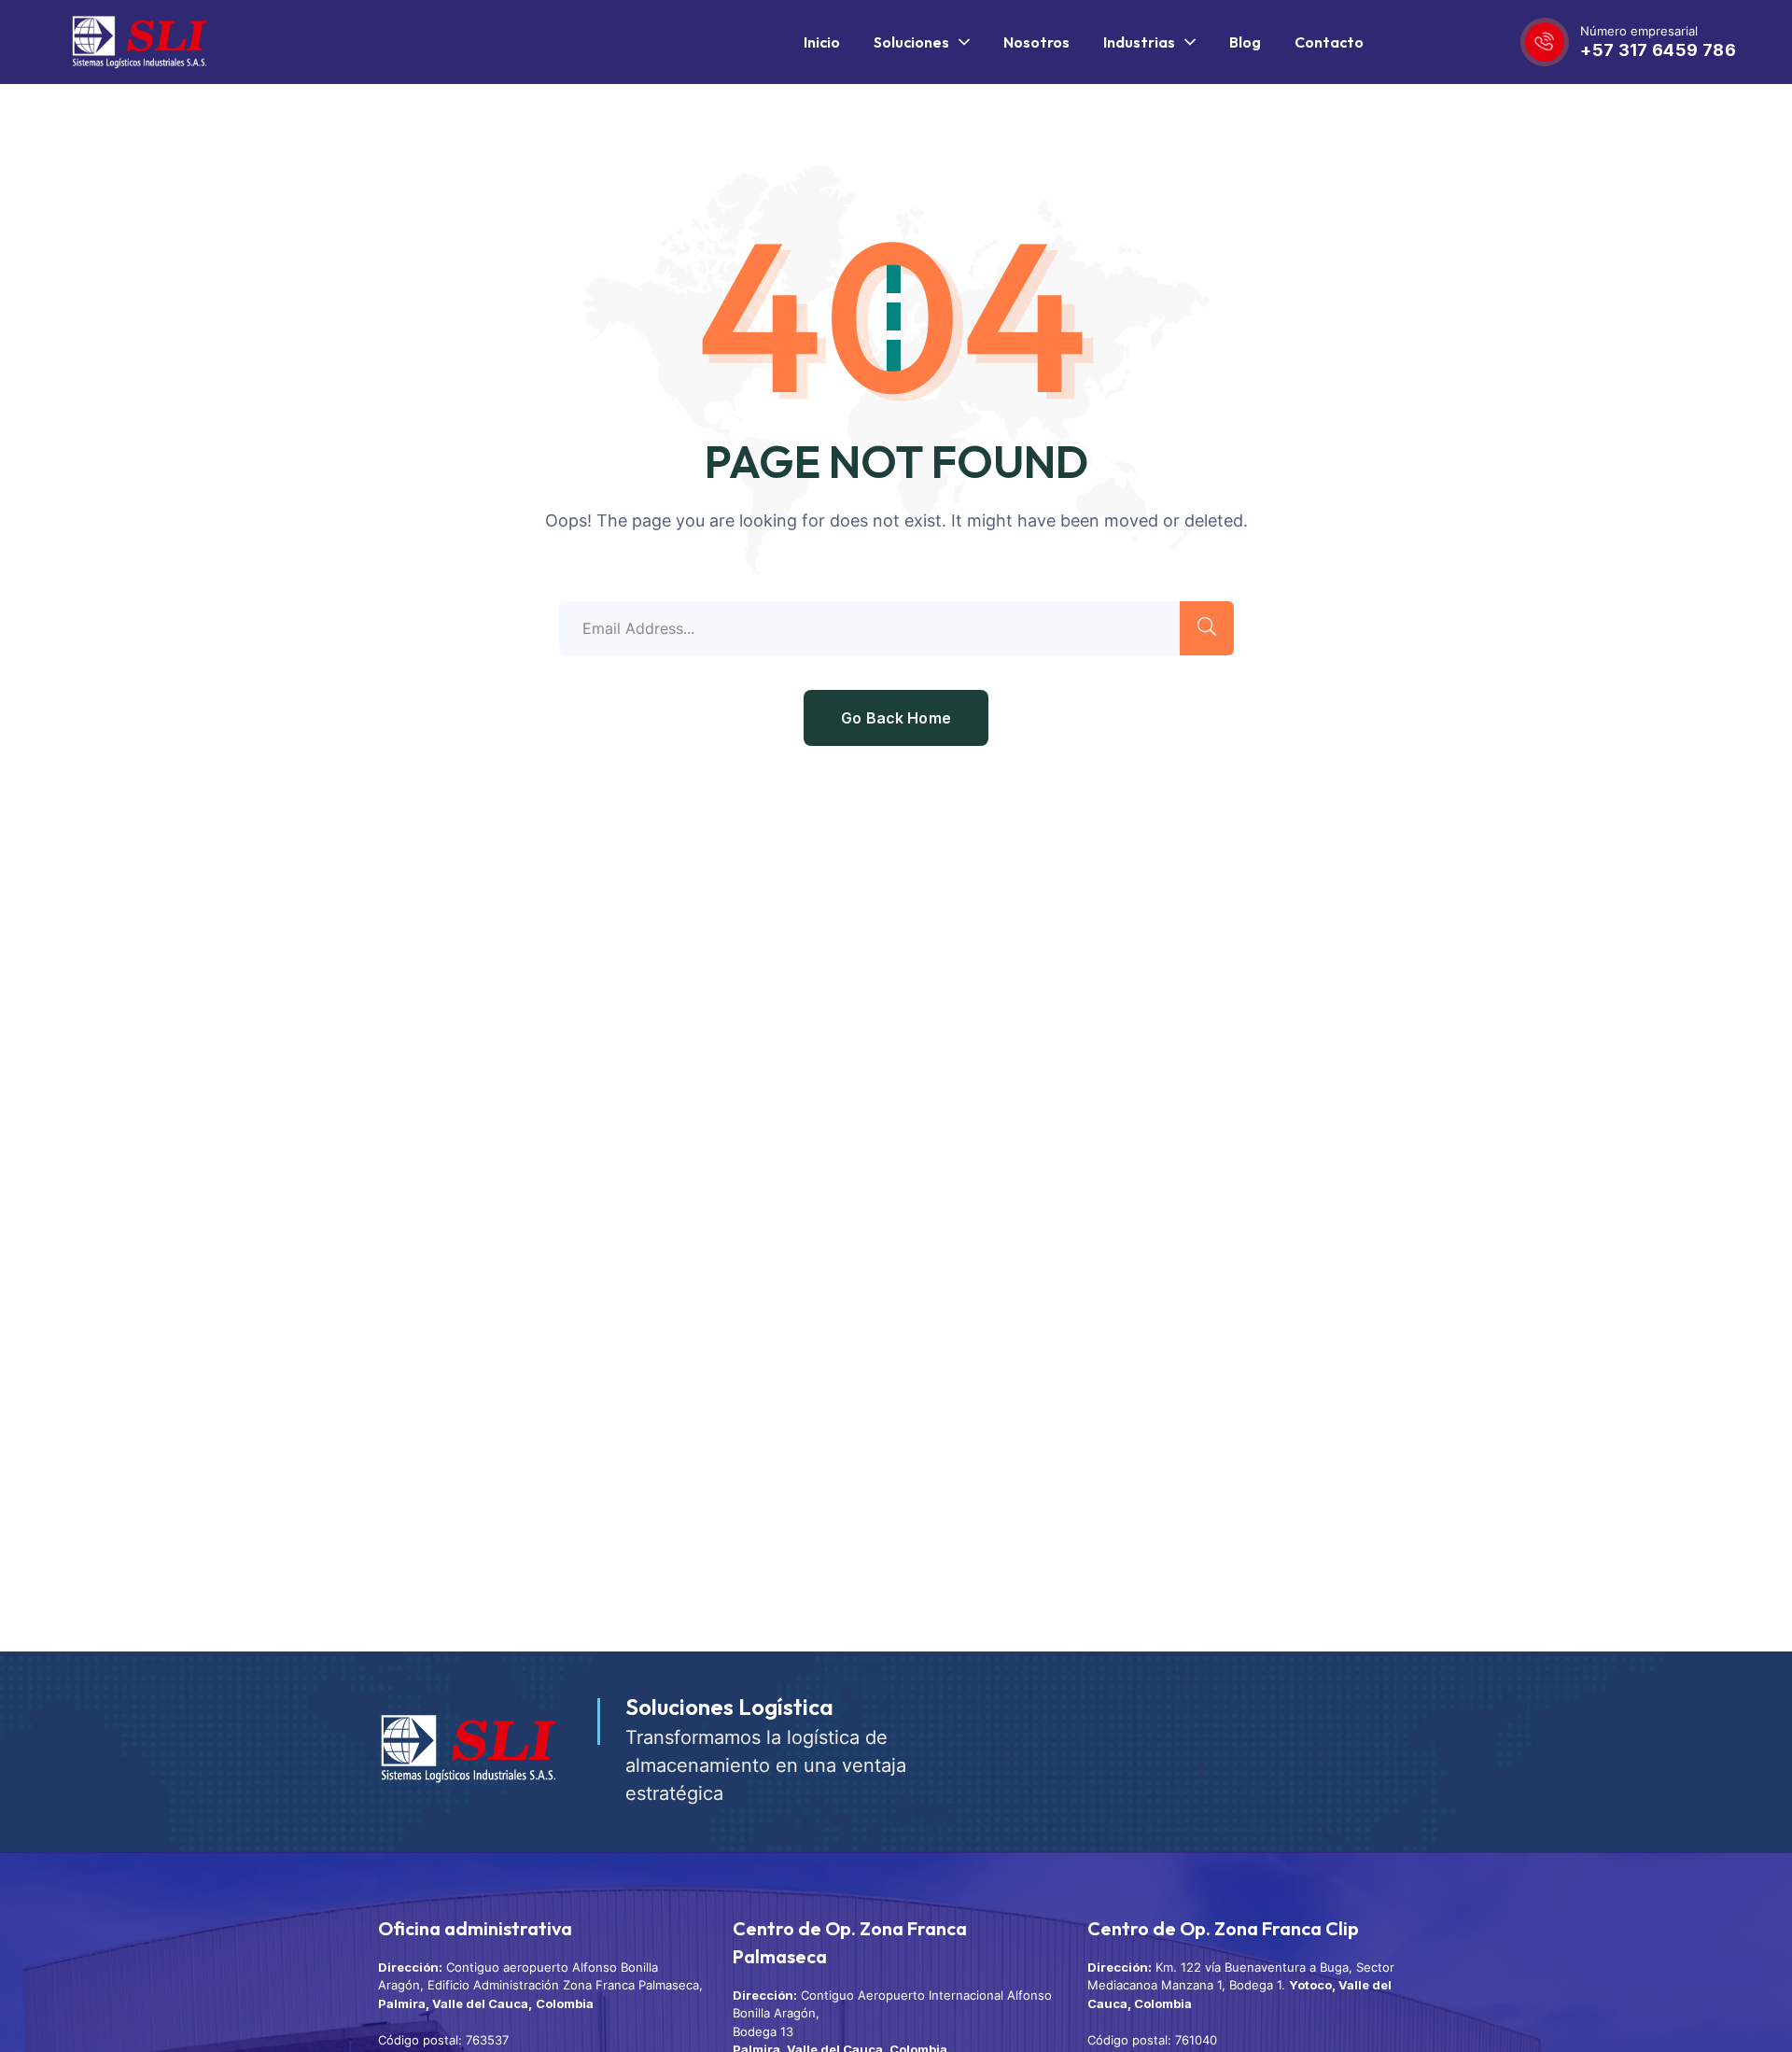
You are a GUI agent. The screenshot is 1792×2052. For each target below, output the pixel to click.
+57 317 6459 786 (1658, 50)
